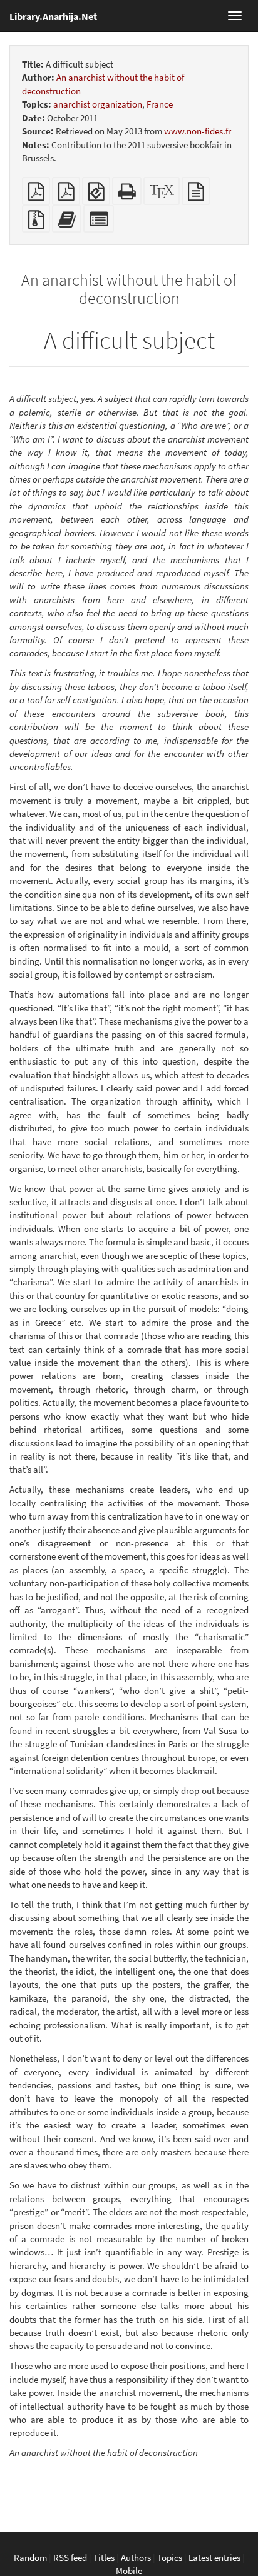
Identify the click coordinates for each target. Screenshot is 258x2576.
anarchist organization (98, 104)
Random (30, 2558)
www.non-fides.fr (198, 131)
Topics (170, 2558)
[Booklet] (66, 195)
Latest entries (214, 2558)
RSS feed (70, 2558)
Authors (136, 2558)
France (160, 104)
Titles (104, 2558)
